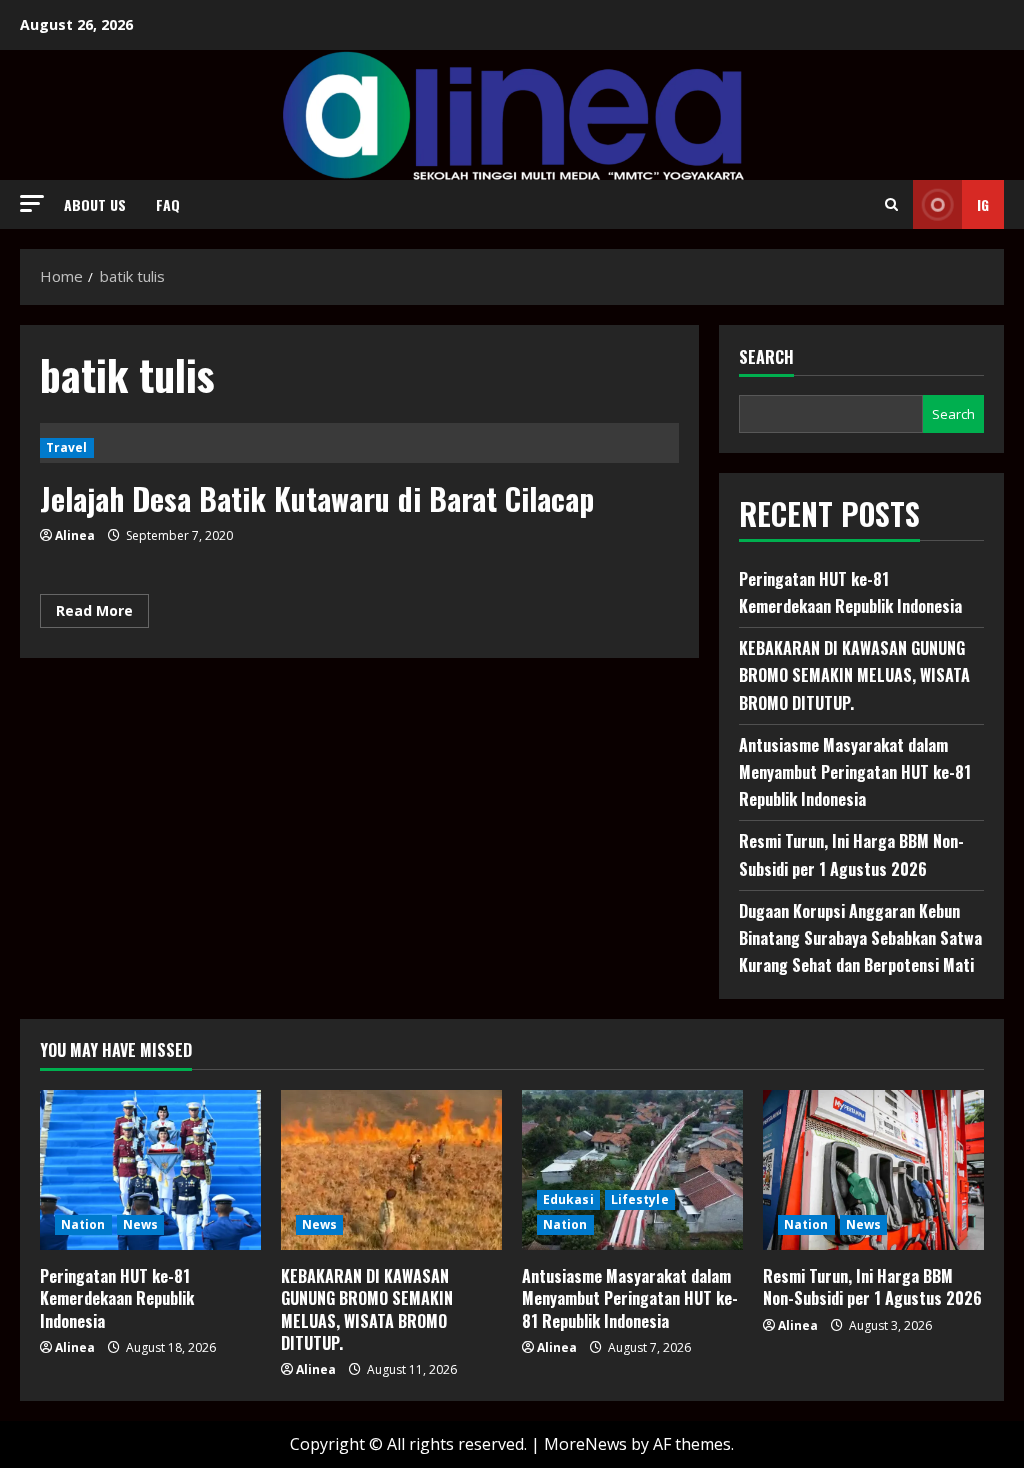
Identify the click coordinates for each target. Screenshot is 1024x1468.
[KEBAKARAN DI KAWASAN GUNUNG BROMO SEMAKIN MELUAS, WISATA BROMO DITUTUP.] (391, 1170)
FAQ (168, 204)
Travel (67, 447)
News (140, 1224)
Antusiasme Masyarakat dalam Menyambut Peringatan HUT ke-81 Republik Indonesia (855, 772)
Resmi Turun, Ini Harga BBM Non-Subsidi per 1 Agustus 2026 (872, 1287)
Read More (102, 614)
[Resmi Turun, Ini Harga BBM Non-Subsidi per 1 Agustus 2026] (873, 1170)
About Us (95, 204)
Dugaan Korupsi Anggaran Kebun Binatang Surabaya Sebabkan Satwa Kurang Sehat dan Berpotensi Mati (860, 938)
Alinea (75, 535)
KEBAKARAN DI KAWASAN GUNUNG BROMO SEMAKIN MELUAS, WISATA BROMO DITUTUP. (854, 675)
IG (983, 204)
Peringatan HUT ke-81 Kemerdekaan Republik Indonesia (117, 1298)
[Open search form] (891, 204)
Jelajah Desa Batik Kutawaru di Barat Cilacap (317, 498)
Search (766, 357)
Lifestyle (640, 1199)
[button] (32, 203)
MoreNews (585, 1444)
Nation (83, 1224)
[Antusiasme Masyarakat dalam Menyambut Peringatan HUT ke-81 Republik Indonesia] (632, 1170)
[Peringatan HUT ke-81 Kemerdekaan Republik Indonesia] (150, 1170)
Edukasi (568, 1199)
